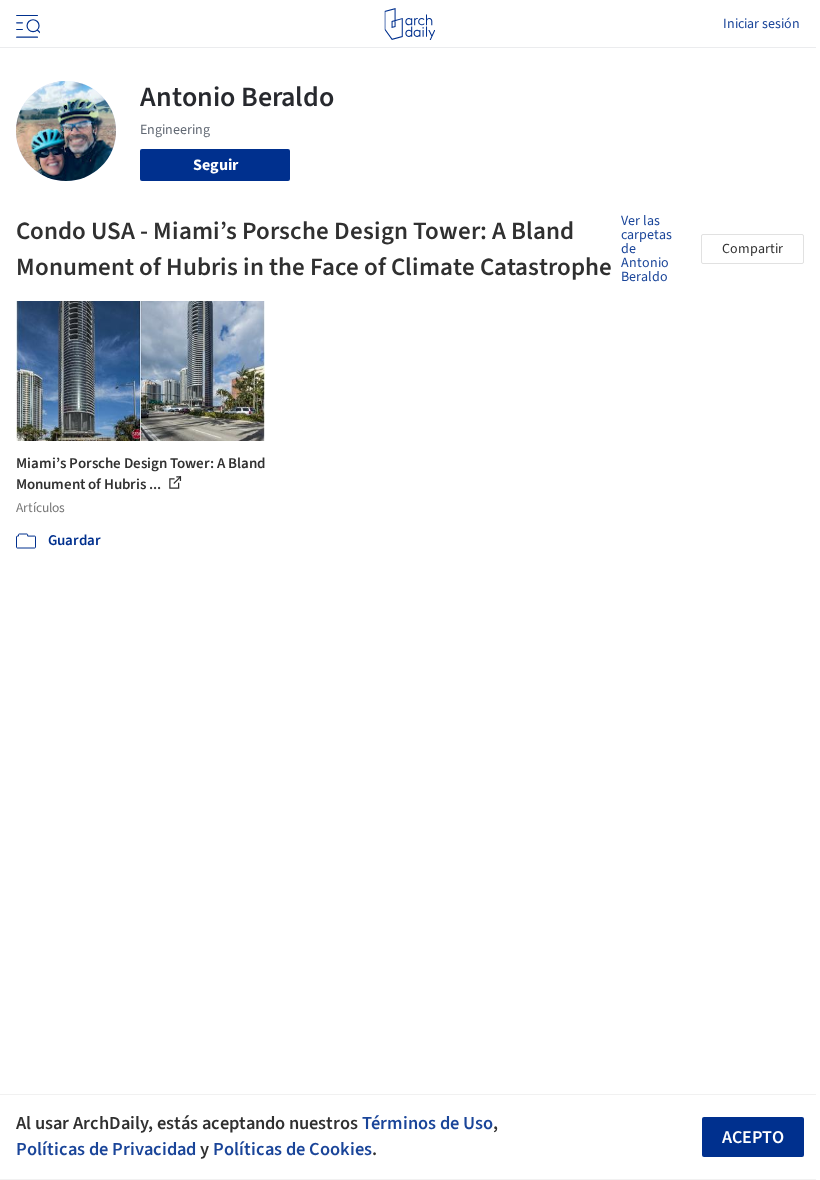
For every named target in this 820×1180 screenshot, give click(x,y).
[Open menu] (26, 24)
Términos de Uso (427, 1123)
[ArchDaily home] (409, 24)
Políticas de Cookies (292, 1149)
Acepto (753, 1137)
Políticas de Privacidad (106, 1149)
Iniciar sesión (761, 24)
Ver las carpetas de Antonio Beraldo (646, 249)
